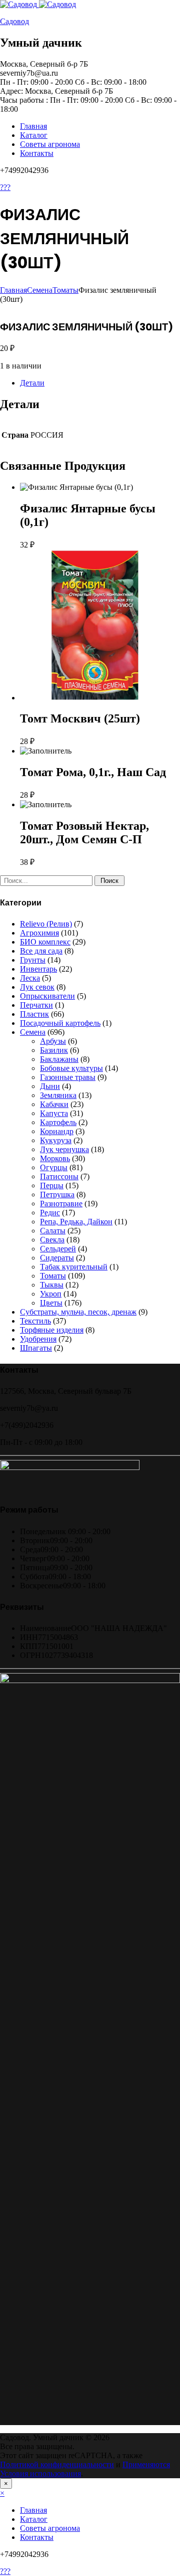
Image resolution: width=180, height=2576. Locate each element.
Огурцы (54, 1167)
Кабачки (54, 1104)
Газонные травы (68, 1077)
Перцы (52, 1185)
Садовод (14, 21)
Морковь (55, 1158)
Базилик (54, 1050)
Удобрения (38, 1339)
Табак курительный (74, 1267)
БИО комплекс (45, 942)
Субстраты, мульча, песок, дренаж (78, 1312)
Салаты (53, 1231)
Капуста (54, 1113)
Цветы (51, 1303)
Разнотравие (61, 1204)
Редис (50, 1213)
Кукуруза (56, 1140)
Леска (30, 978)
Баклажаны (59, 1059)
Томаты (65, 290)
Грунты (33, 960)
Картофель (58, 1122)
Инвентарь (38, 969)
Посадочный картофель (60, 1023)
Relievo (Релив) (46, 924)
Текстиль (35, 1321)
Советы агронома (50, 144)
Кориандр (57, 1131)
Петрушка (57, 1194)
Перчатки (36, 1005)
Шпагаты (36, 1348)
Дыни (50, 1086)
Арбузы (53, 1041)
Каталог (34, 135)
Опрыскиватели (47, 996)
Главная (33, 126)
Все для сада (41, 951)
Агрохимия (39, 933)
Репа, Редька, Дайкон (76, 1222)
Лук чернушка (64, 1149)
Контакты (37, 153)
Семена (40, 290)
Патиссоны (59, 1176)
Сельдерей (58, 1249)
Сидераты (57, 1258)
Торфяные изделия (52, 1330)
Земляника (58, 1095)
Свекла (52, 1240)
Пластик (34, 1014)
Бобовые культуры (71, 1068)
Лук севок (37, 987)
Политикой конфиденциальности (57, 2464)
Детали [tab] (32, 383)
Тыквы (52, 1285)
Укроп (51, 1294)
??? (5, 187)
